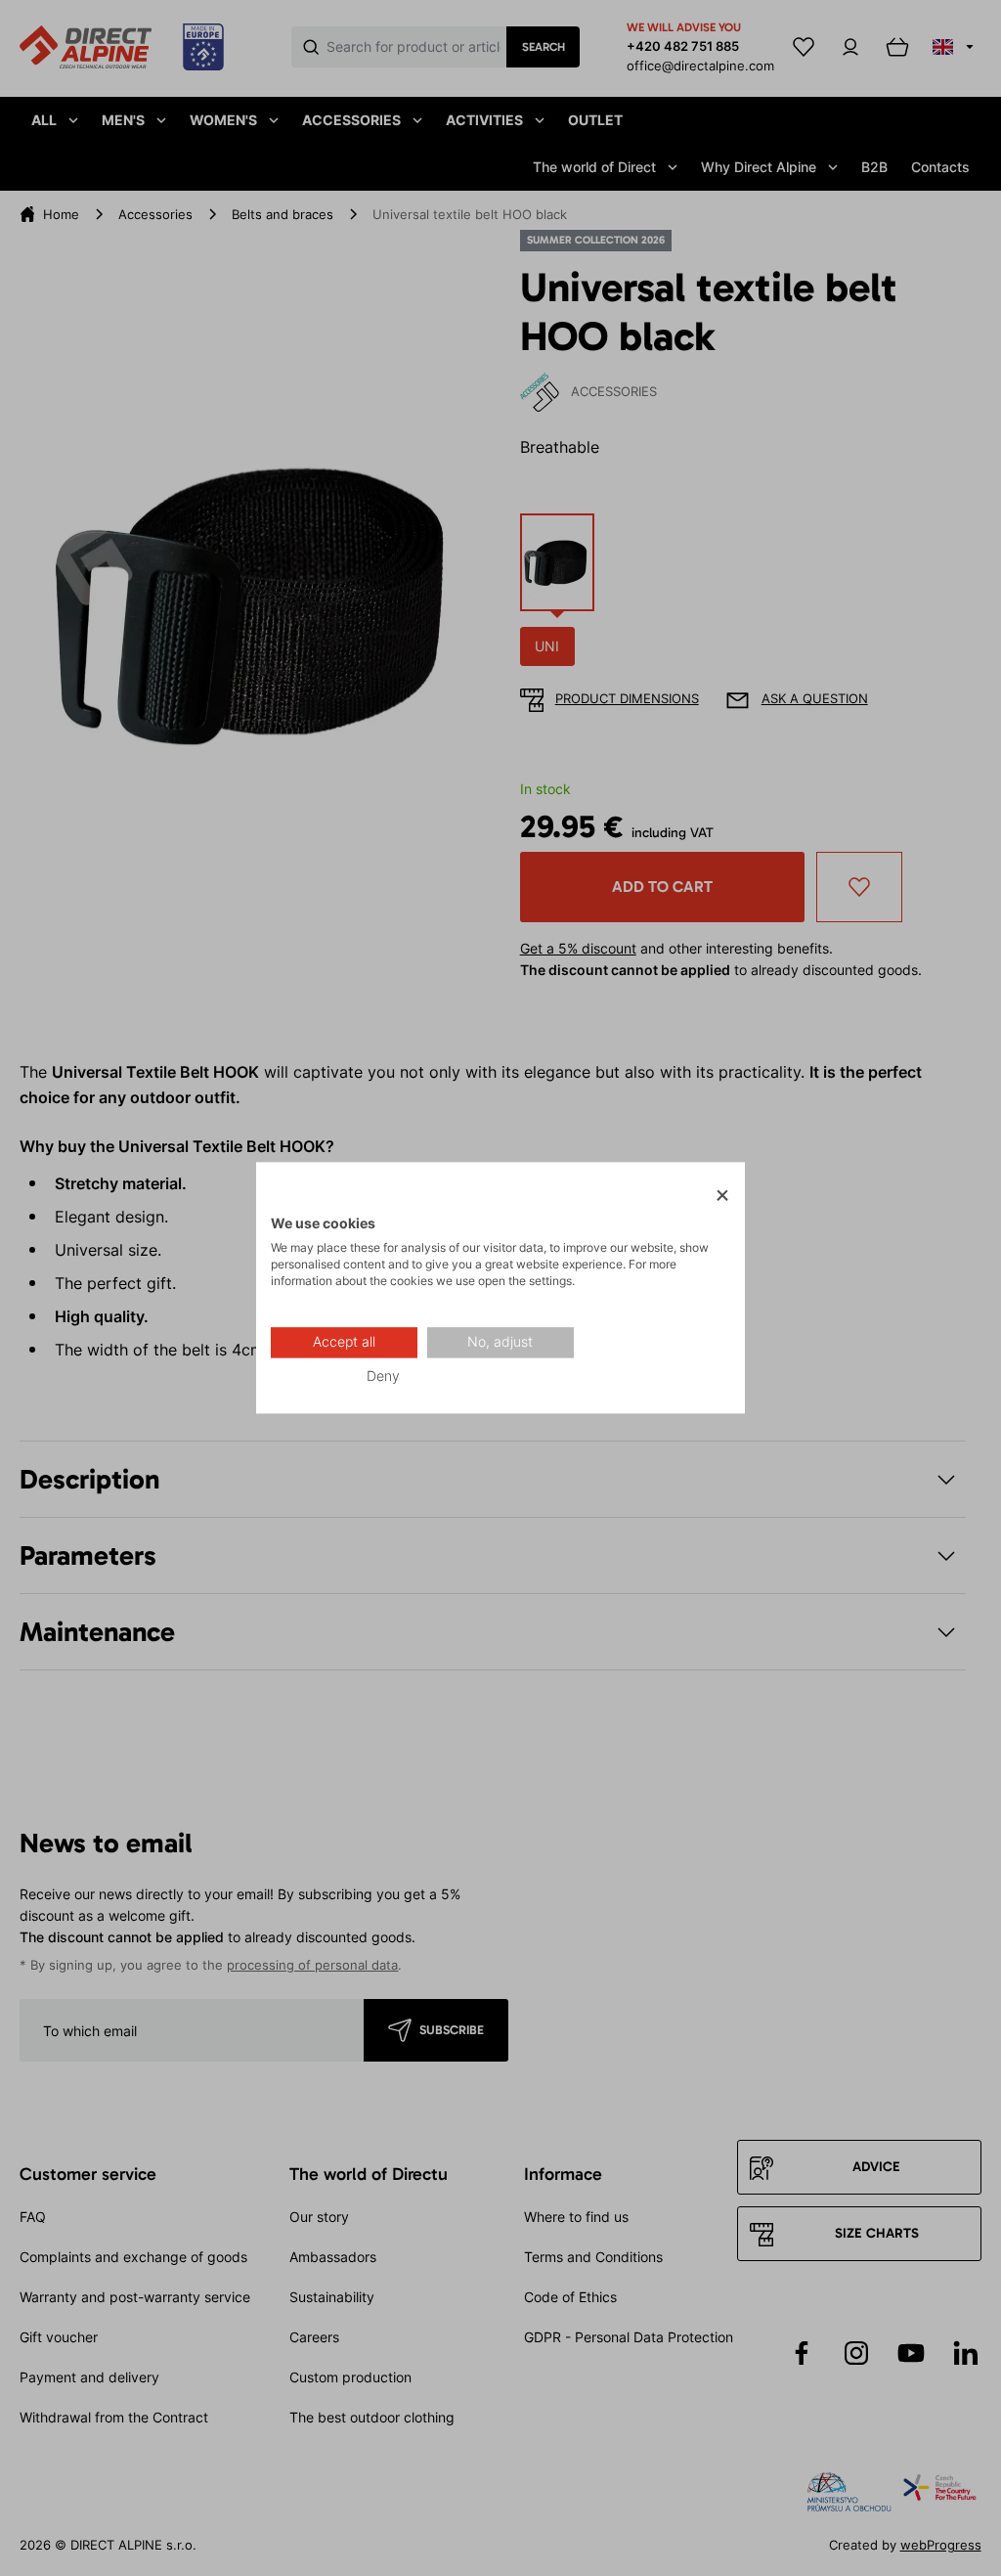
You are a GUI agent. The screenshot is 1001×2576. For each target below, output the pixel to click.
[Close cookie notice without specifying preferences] (722, 1196)
